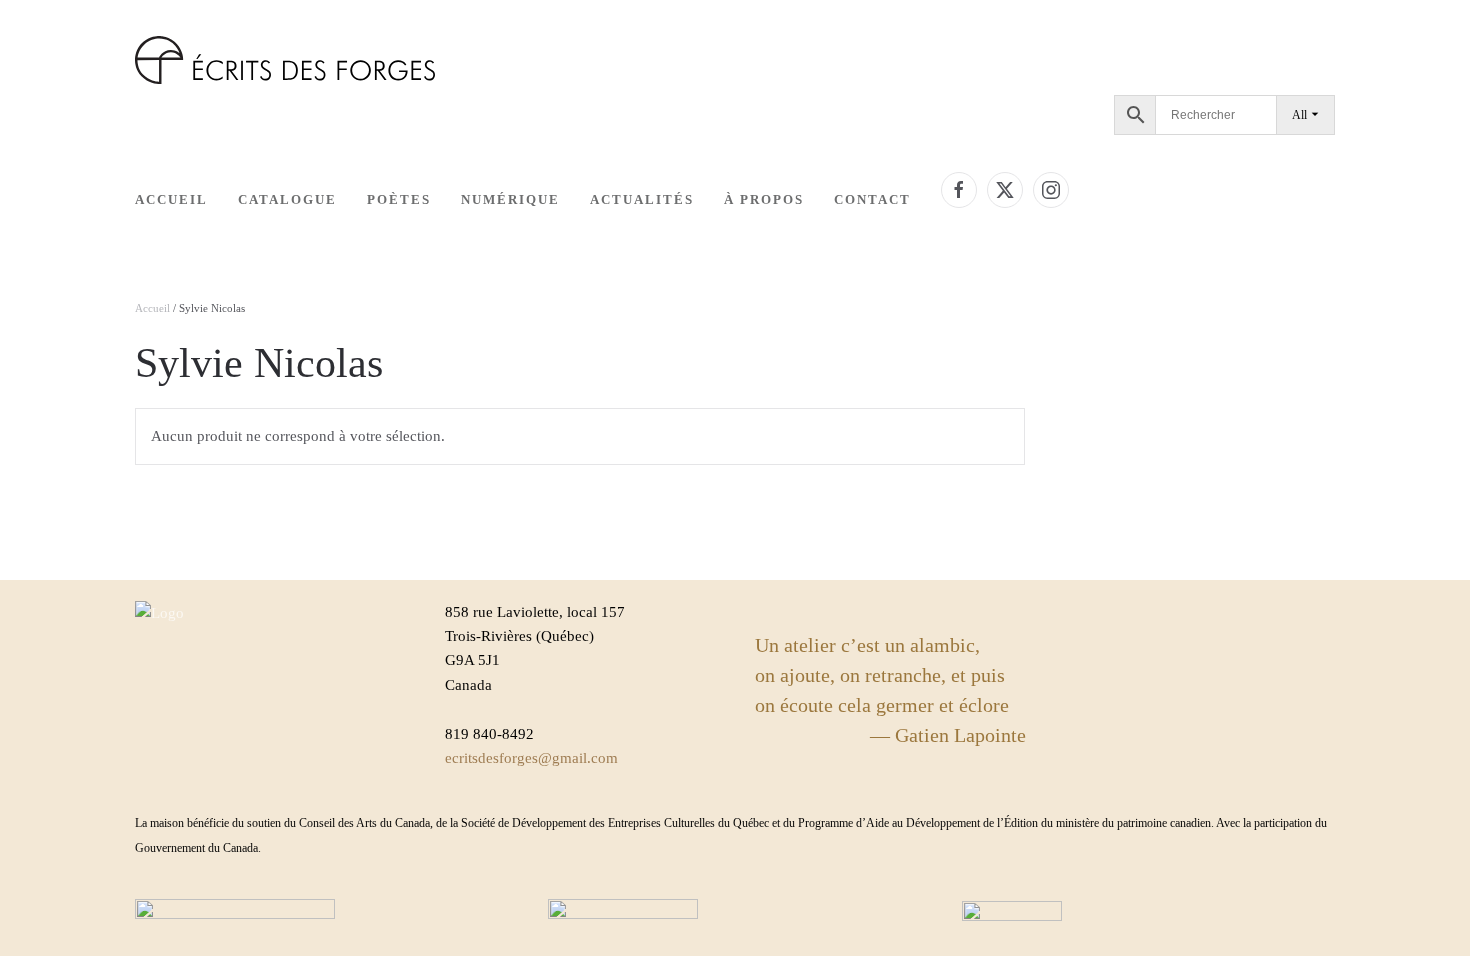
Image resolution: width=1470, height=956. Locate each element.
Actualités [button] (642, 199)
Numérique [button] (510, 199)
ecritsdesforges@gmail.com (531, 758)
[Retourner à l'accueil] (285, 60)
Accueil (171, 199)
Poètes (399, 199)
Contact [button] (872, 199)
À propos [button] (764, 199)
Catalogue (287, 199)
